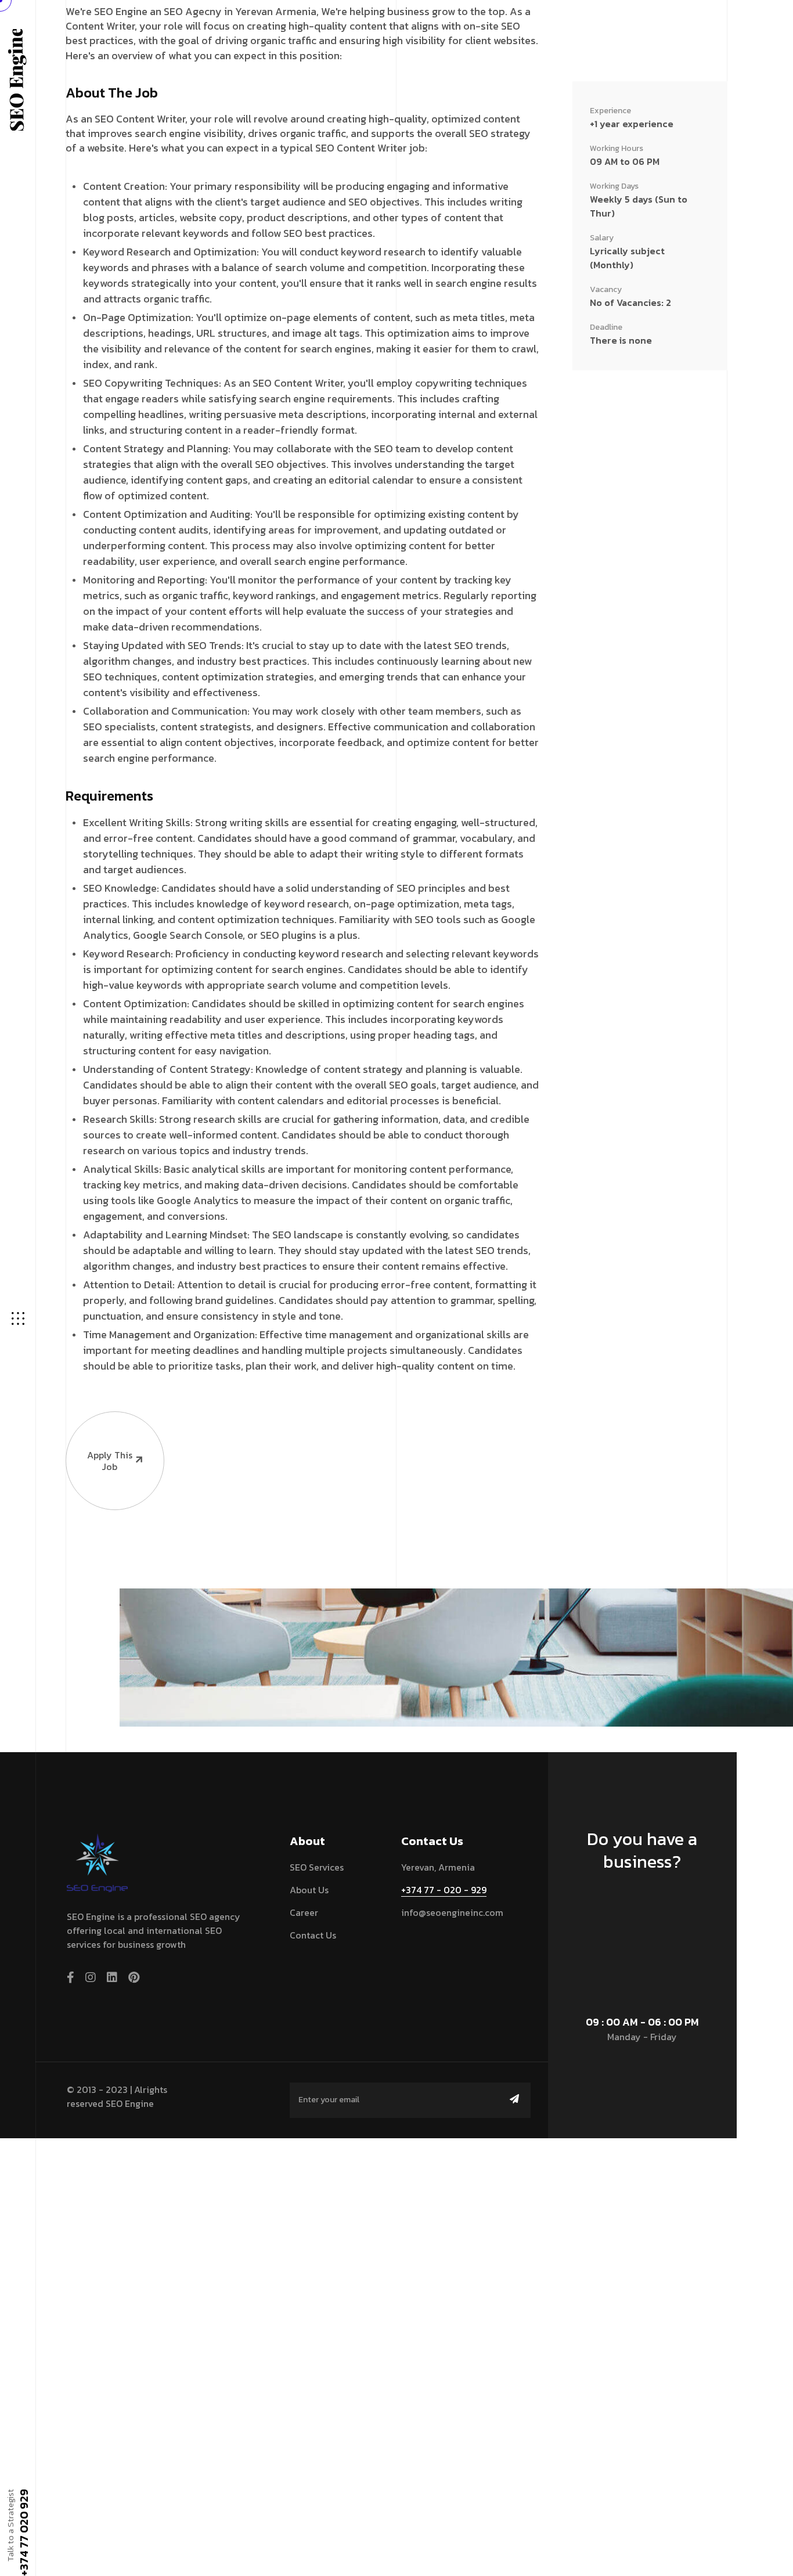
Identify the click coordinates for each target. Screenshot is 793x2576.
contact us (637, 1905)
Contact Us (313, 1935)
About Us (309, 1890)
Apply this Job (110, 1461)
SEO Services (317, 1867)
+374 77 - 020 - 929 (444, 1890)
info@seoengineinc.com (452, 1912)
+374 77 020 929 (23, 2532)
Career (304, 1912)
